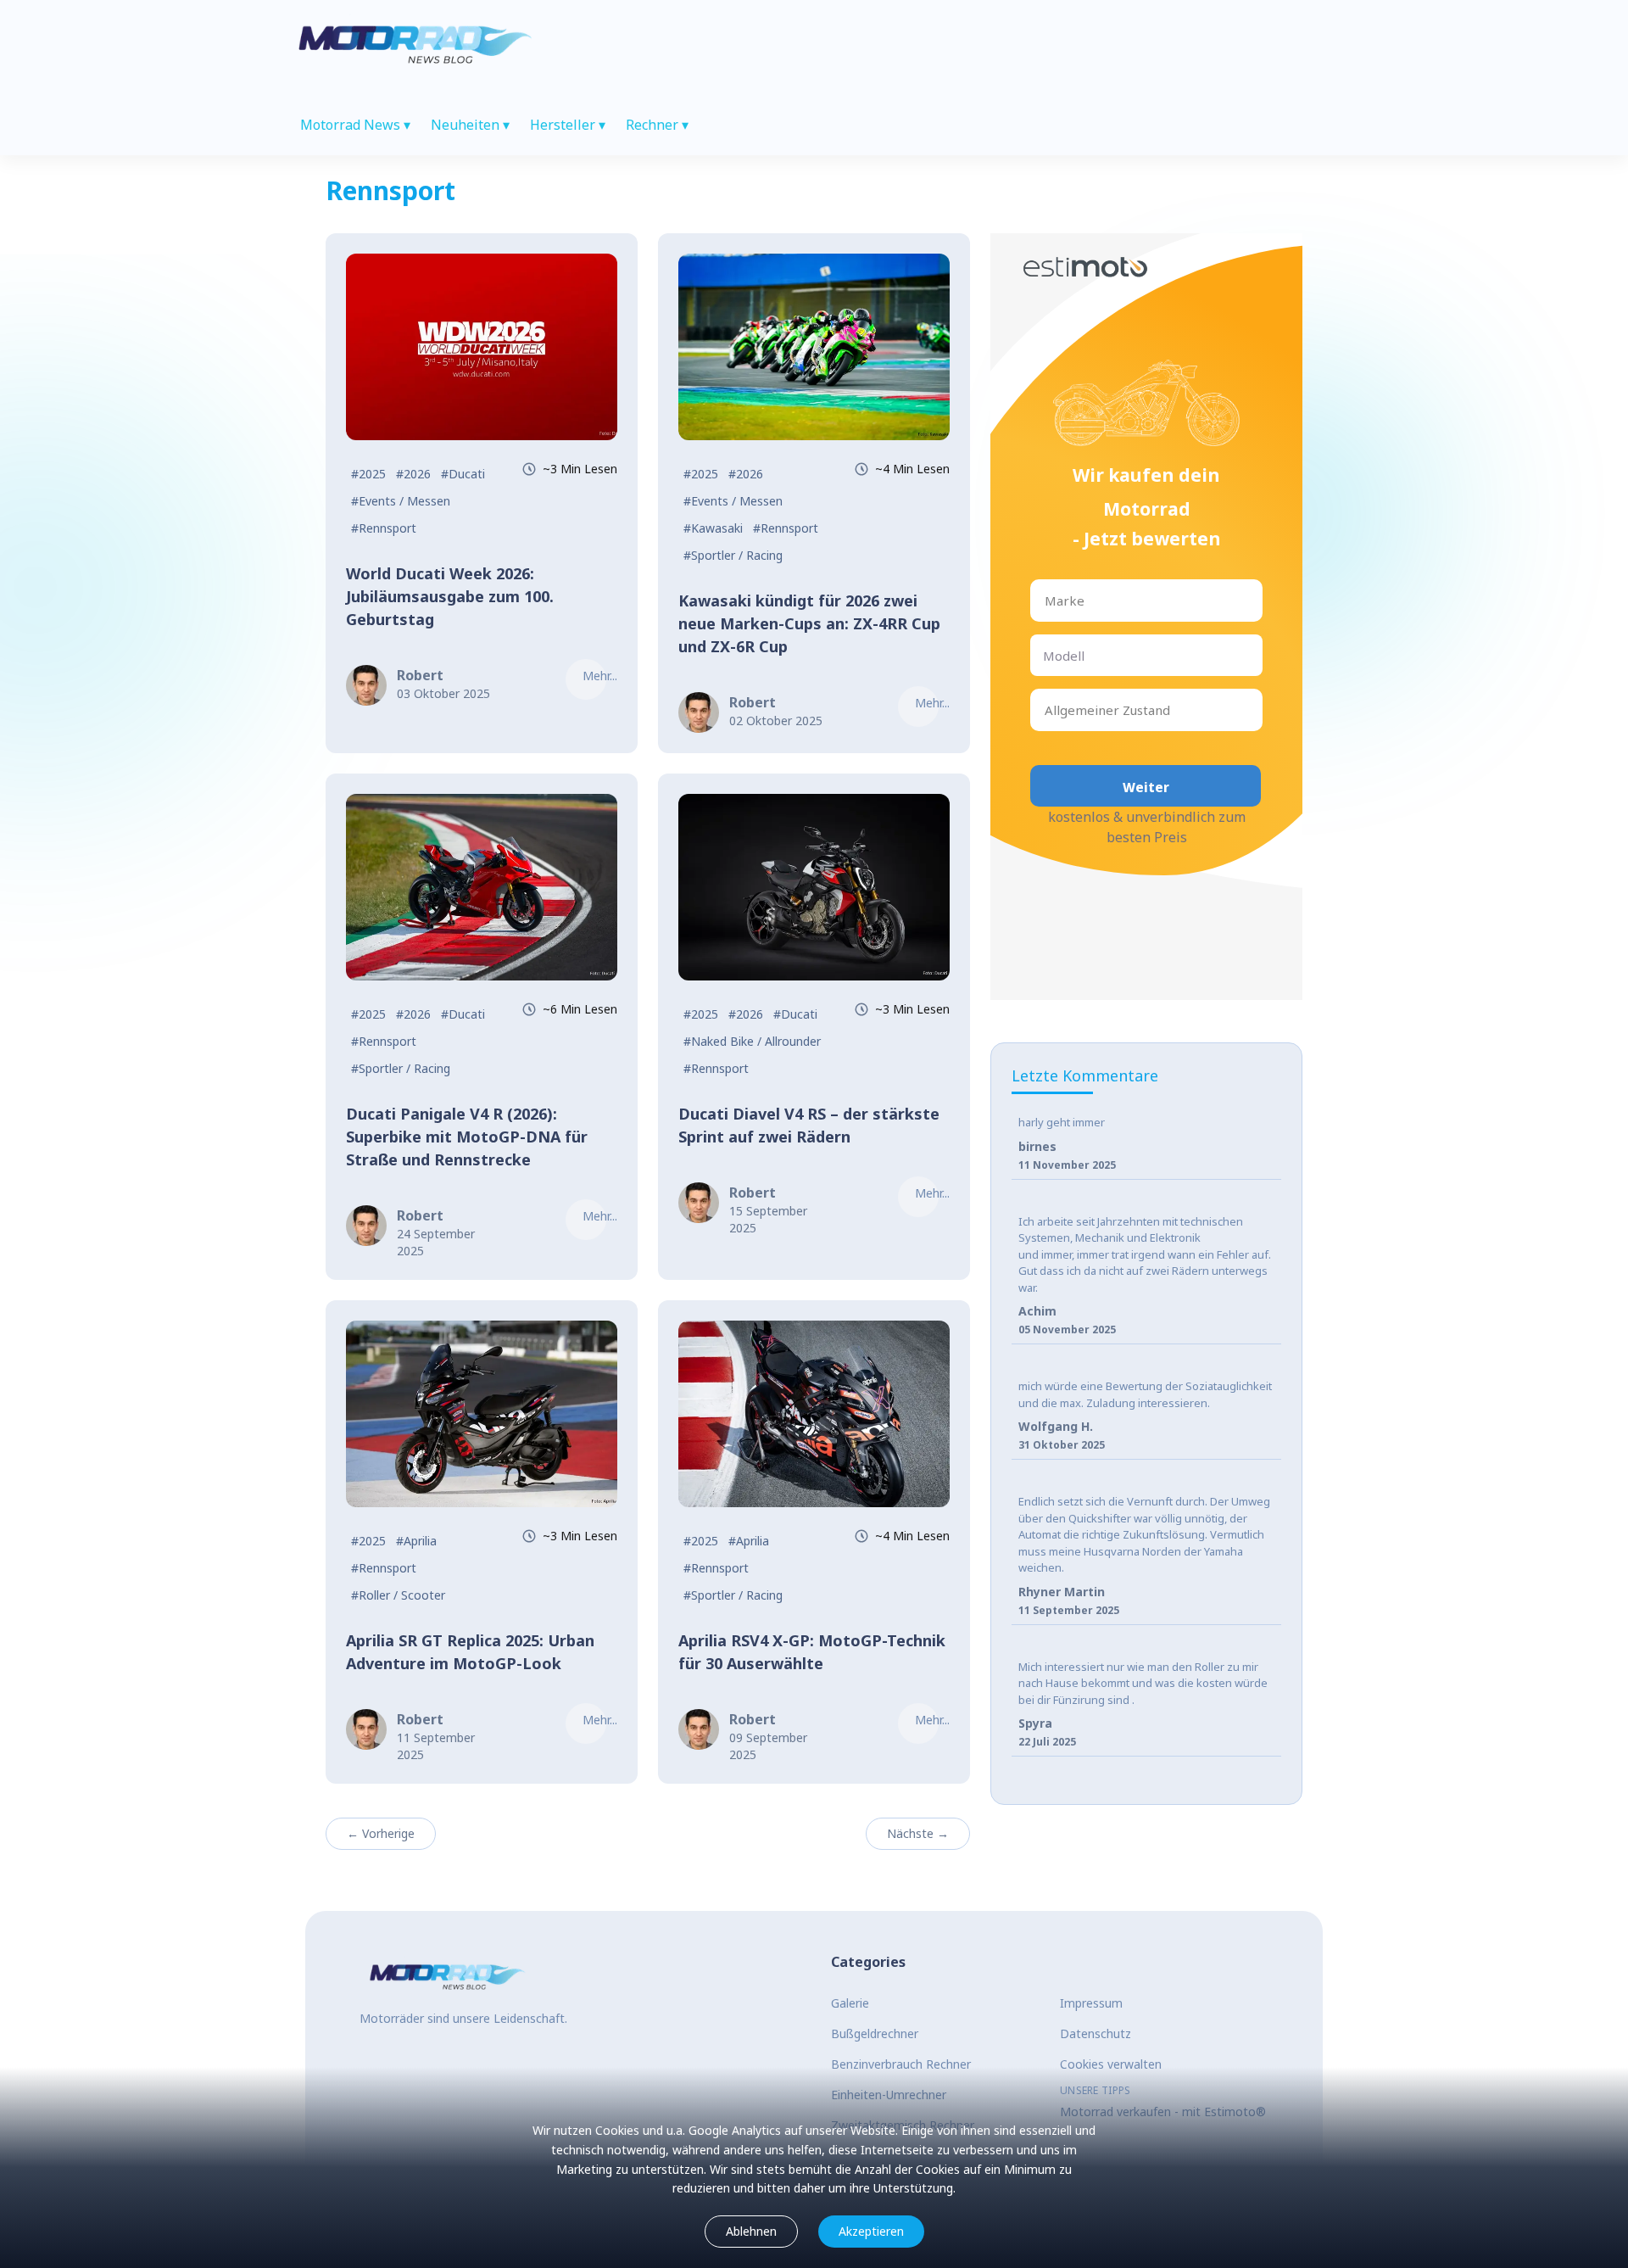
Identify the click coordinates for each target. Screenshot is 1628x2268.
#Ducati (463, 474)
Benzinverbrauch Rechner (901, 2064)
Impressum (1091, 2003)
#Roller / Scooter (398, 1595)
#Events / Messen (401, 501)
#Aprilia (416, 1541)
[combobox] (1046, 601)
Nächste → (918, 1833)
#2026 (413, 474)
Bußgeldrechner (875, 2033)
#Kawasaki (713, 528)
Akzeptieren (871, 2231)
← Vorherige (381, 1833)
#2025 (368, 474)
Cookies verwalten (1111, 2064)
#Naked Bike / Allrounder (752, 1041)
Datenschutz (1096, 2033)
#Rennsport (384, 528)
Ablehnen (751, 2231)
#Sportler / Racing (733, 555)
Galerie (850, 2003)
